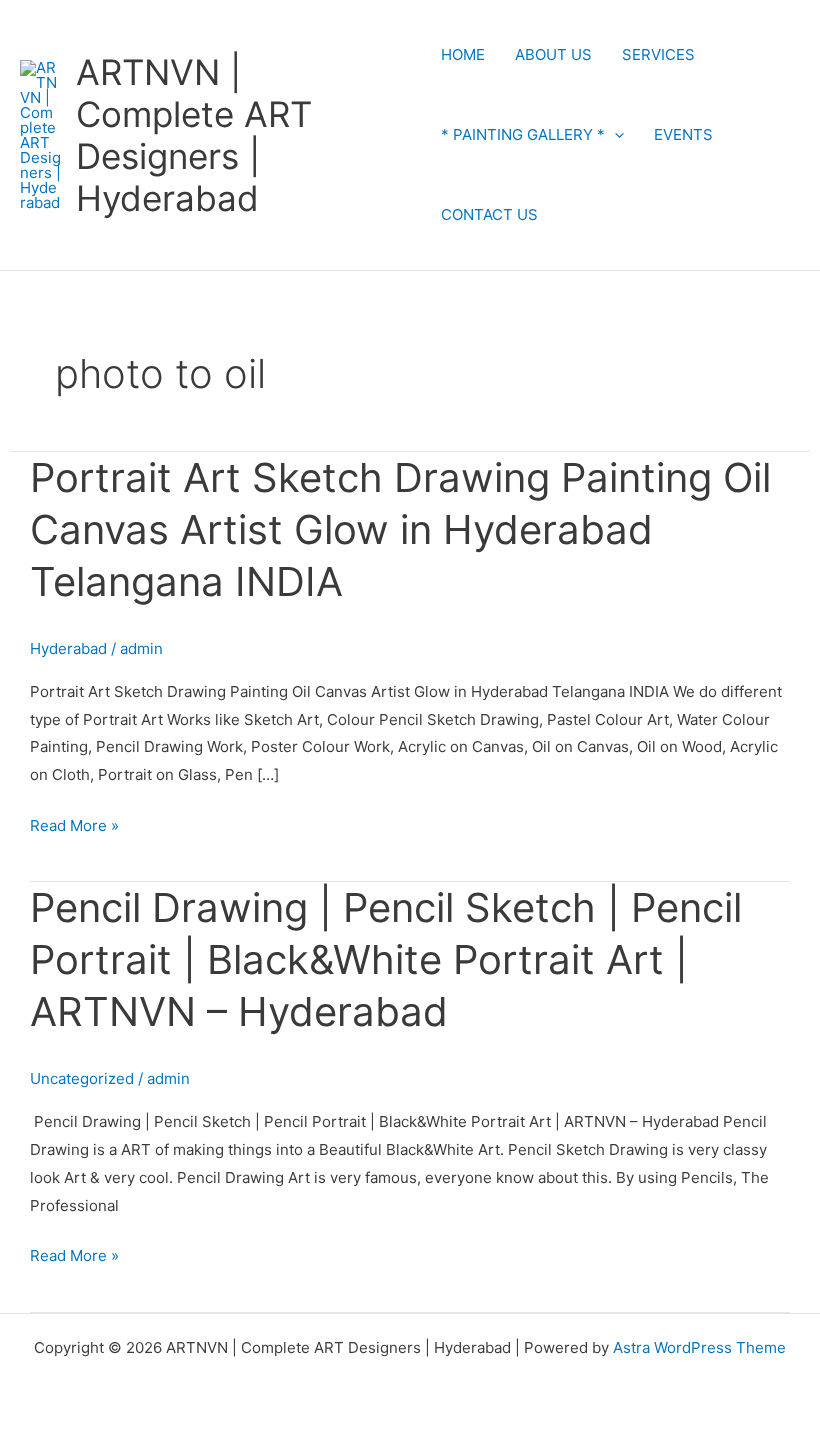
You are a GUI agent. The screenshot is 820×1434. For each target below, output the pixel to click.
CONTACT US (489, 214)
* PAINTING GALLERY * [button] (523, 134)
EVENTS (683, 134)
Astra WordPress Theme (699, 1347)
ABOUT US (553, 54)
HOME (463, 54)
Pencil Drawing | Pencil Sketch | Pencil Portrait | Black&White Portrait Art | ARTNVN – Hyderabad (386, 959)
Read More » (74, 823)
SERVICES (658, 54)
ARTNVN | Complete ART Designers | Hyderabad (194, 135)
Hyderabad (68, 648)
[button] (614, 134)
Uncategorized (82, 1078)
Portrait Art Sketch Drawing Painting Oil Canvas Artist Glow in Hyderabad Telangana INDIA (400, 529)
